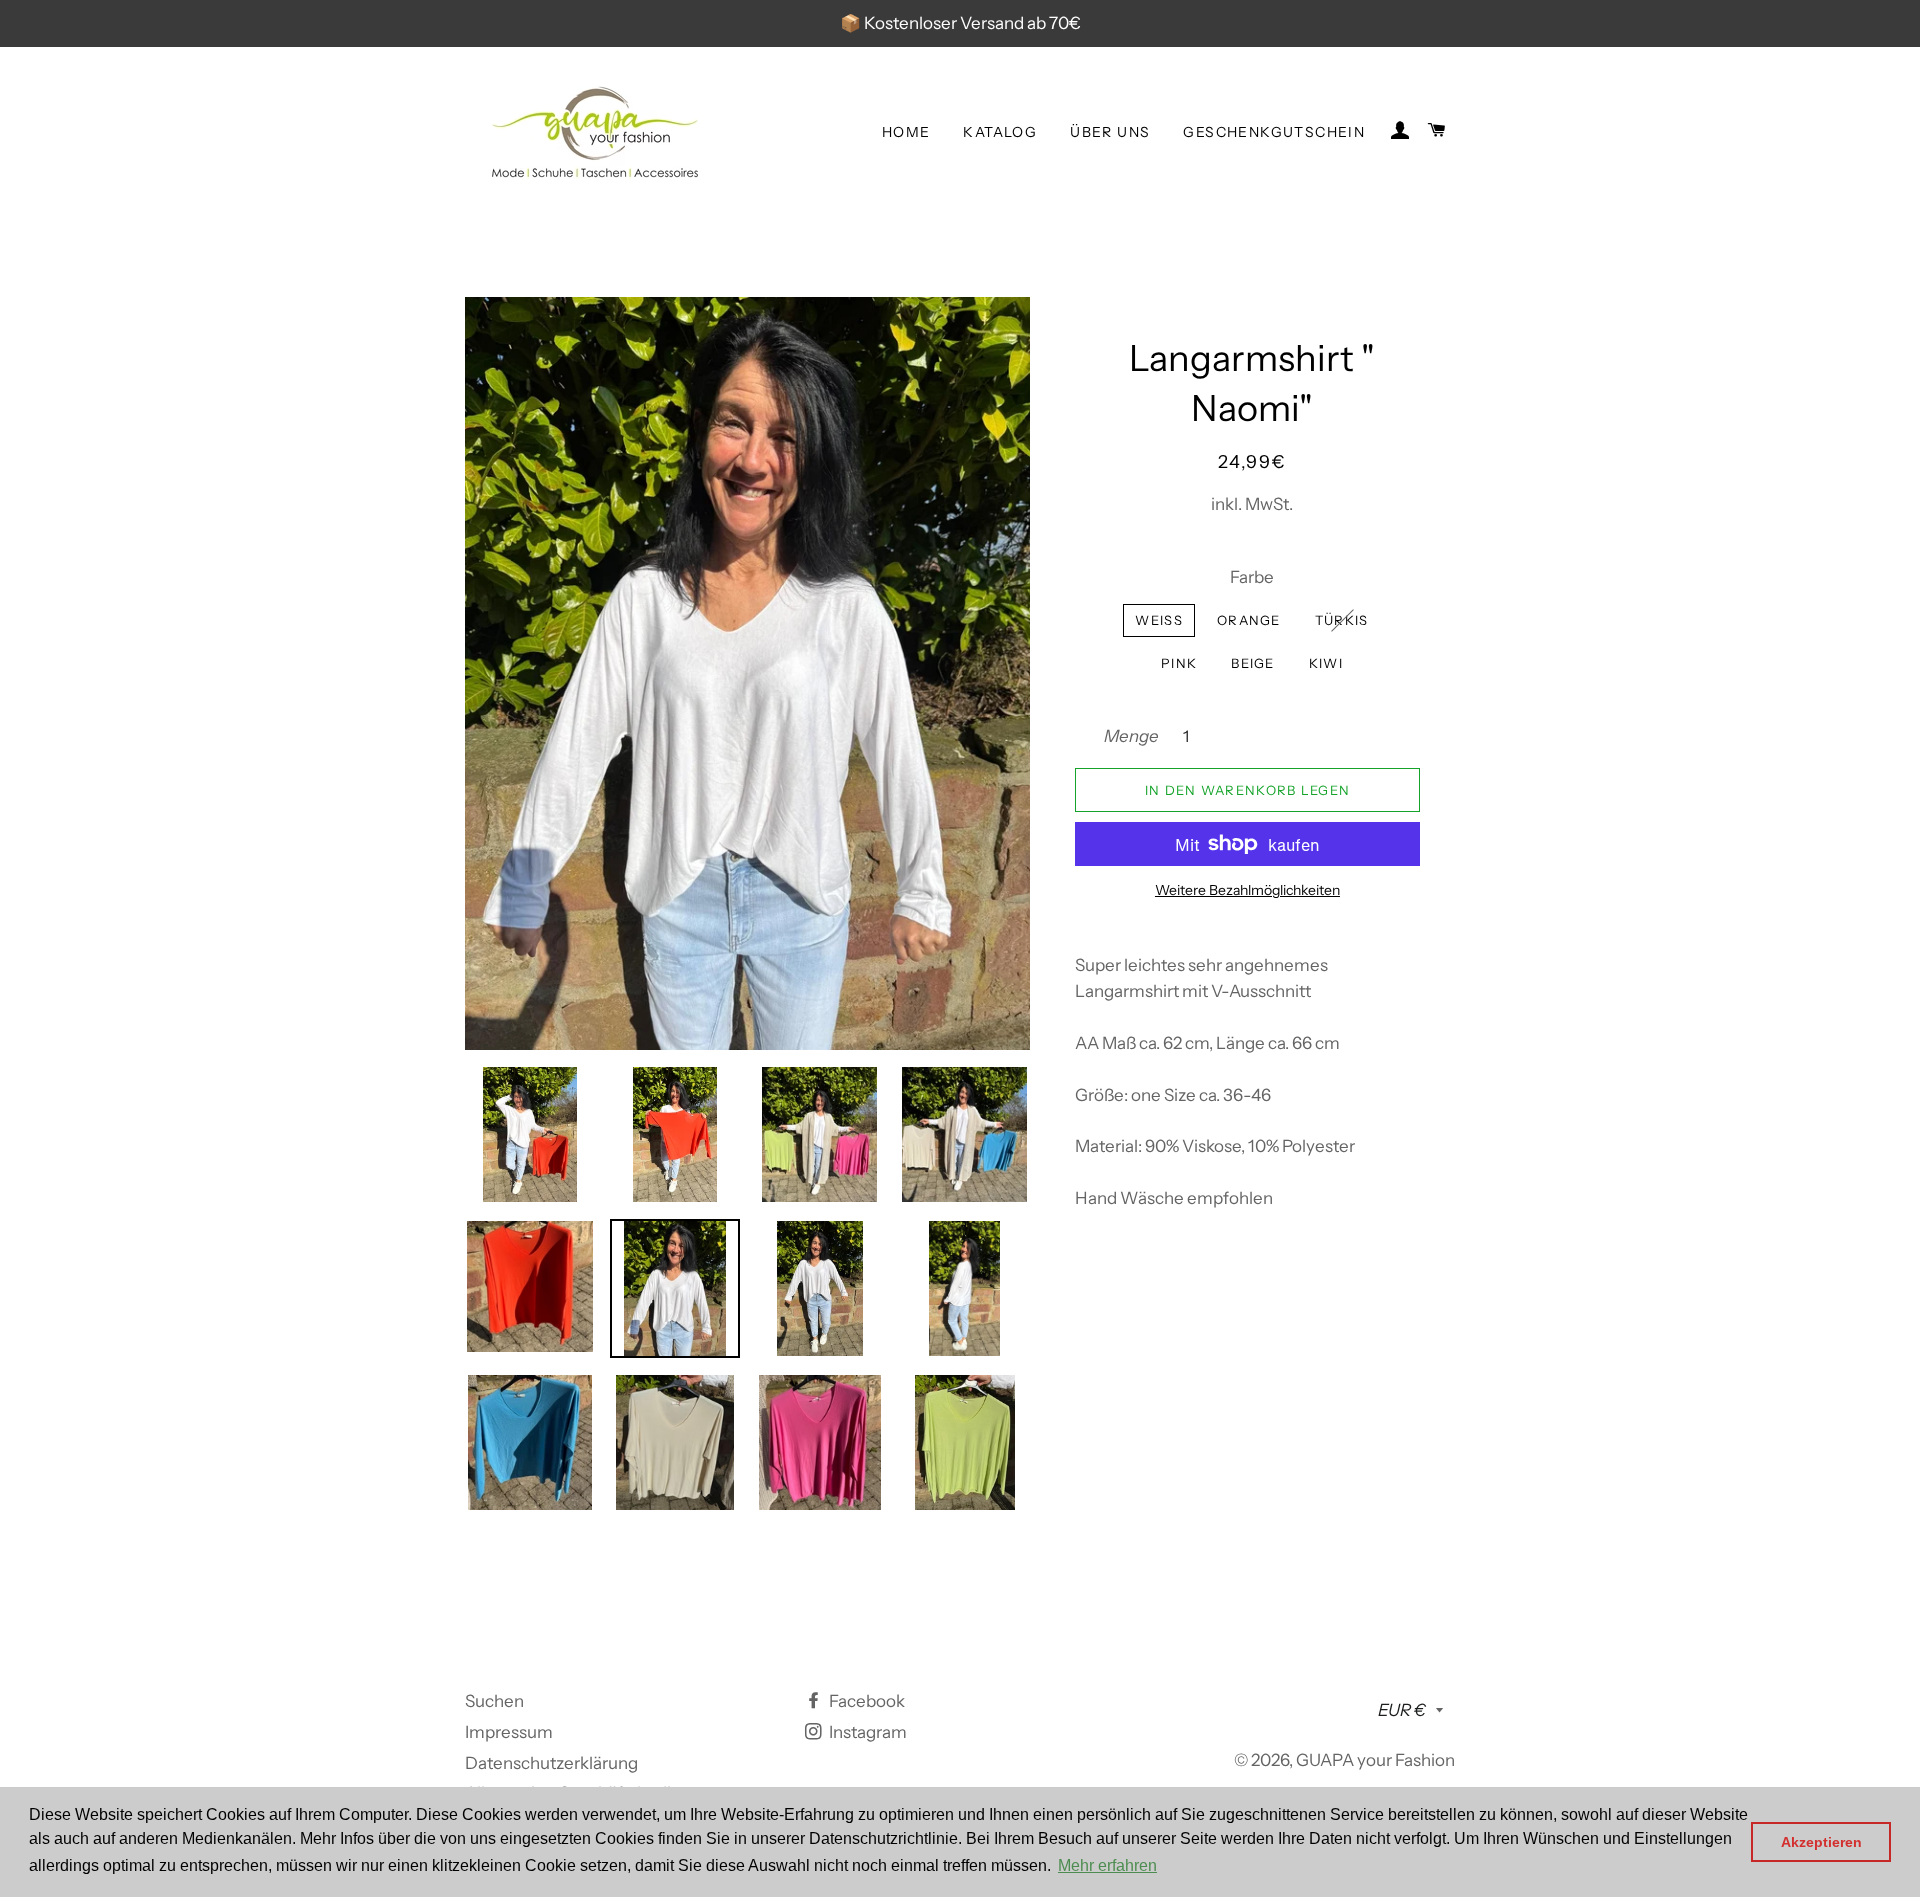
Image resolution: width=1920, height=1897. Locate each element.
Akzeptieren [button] (1821, 1842)
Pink (1179, 663)
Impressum (509, 1732)
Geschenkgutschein (1274, 132)
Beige (1253, 663)
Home (906, 132)
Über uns (1110, 132)
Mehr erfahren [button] (1107, 1865)
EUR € (1402, 1710)
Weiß (1159, 620)
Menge (1131, 736)
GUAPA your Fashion (1375, 1760)
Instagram (866, 1732)
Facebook (865, 1701)
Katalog (1000, 132)
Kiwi (1326, 663)
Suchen (494, 1701)
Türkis (1342, 620)
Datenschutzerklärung (551, 1763)
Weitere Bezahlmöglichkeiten (1247, 890)
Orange (1249, 620)
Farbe (1252, 577)
